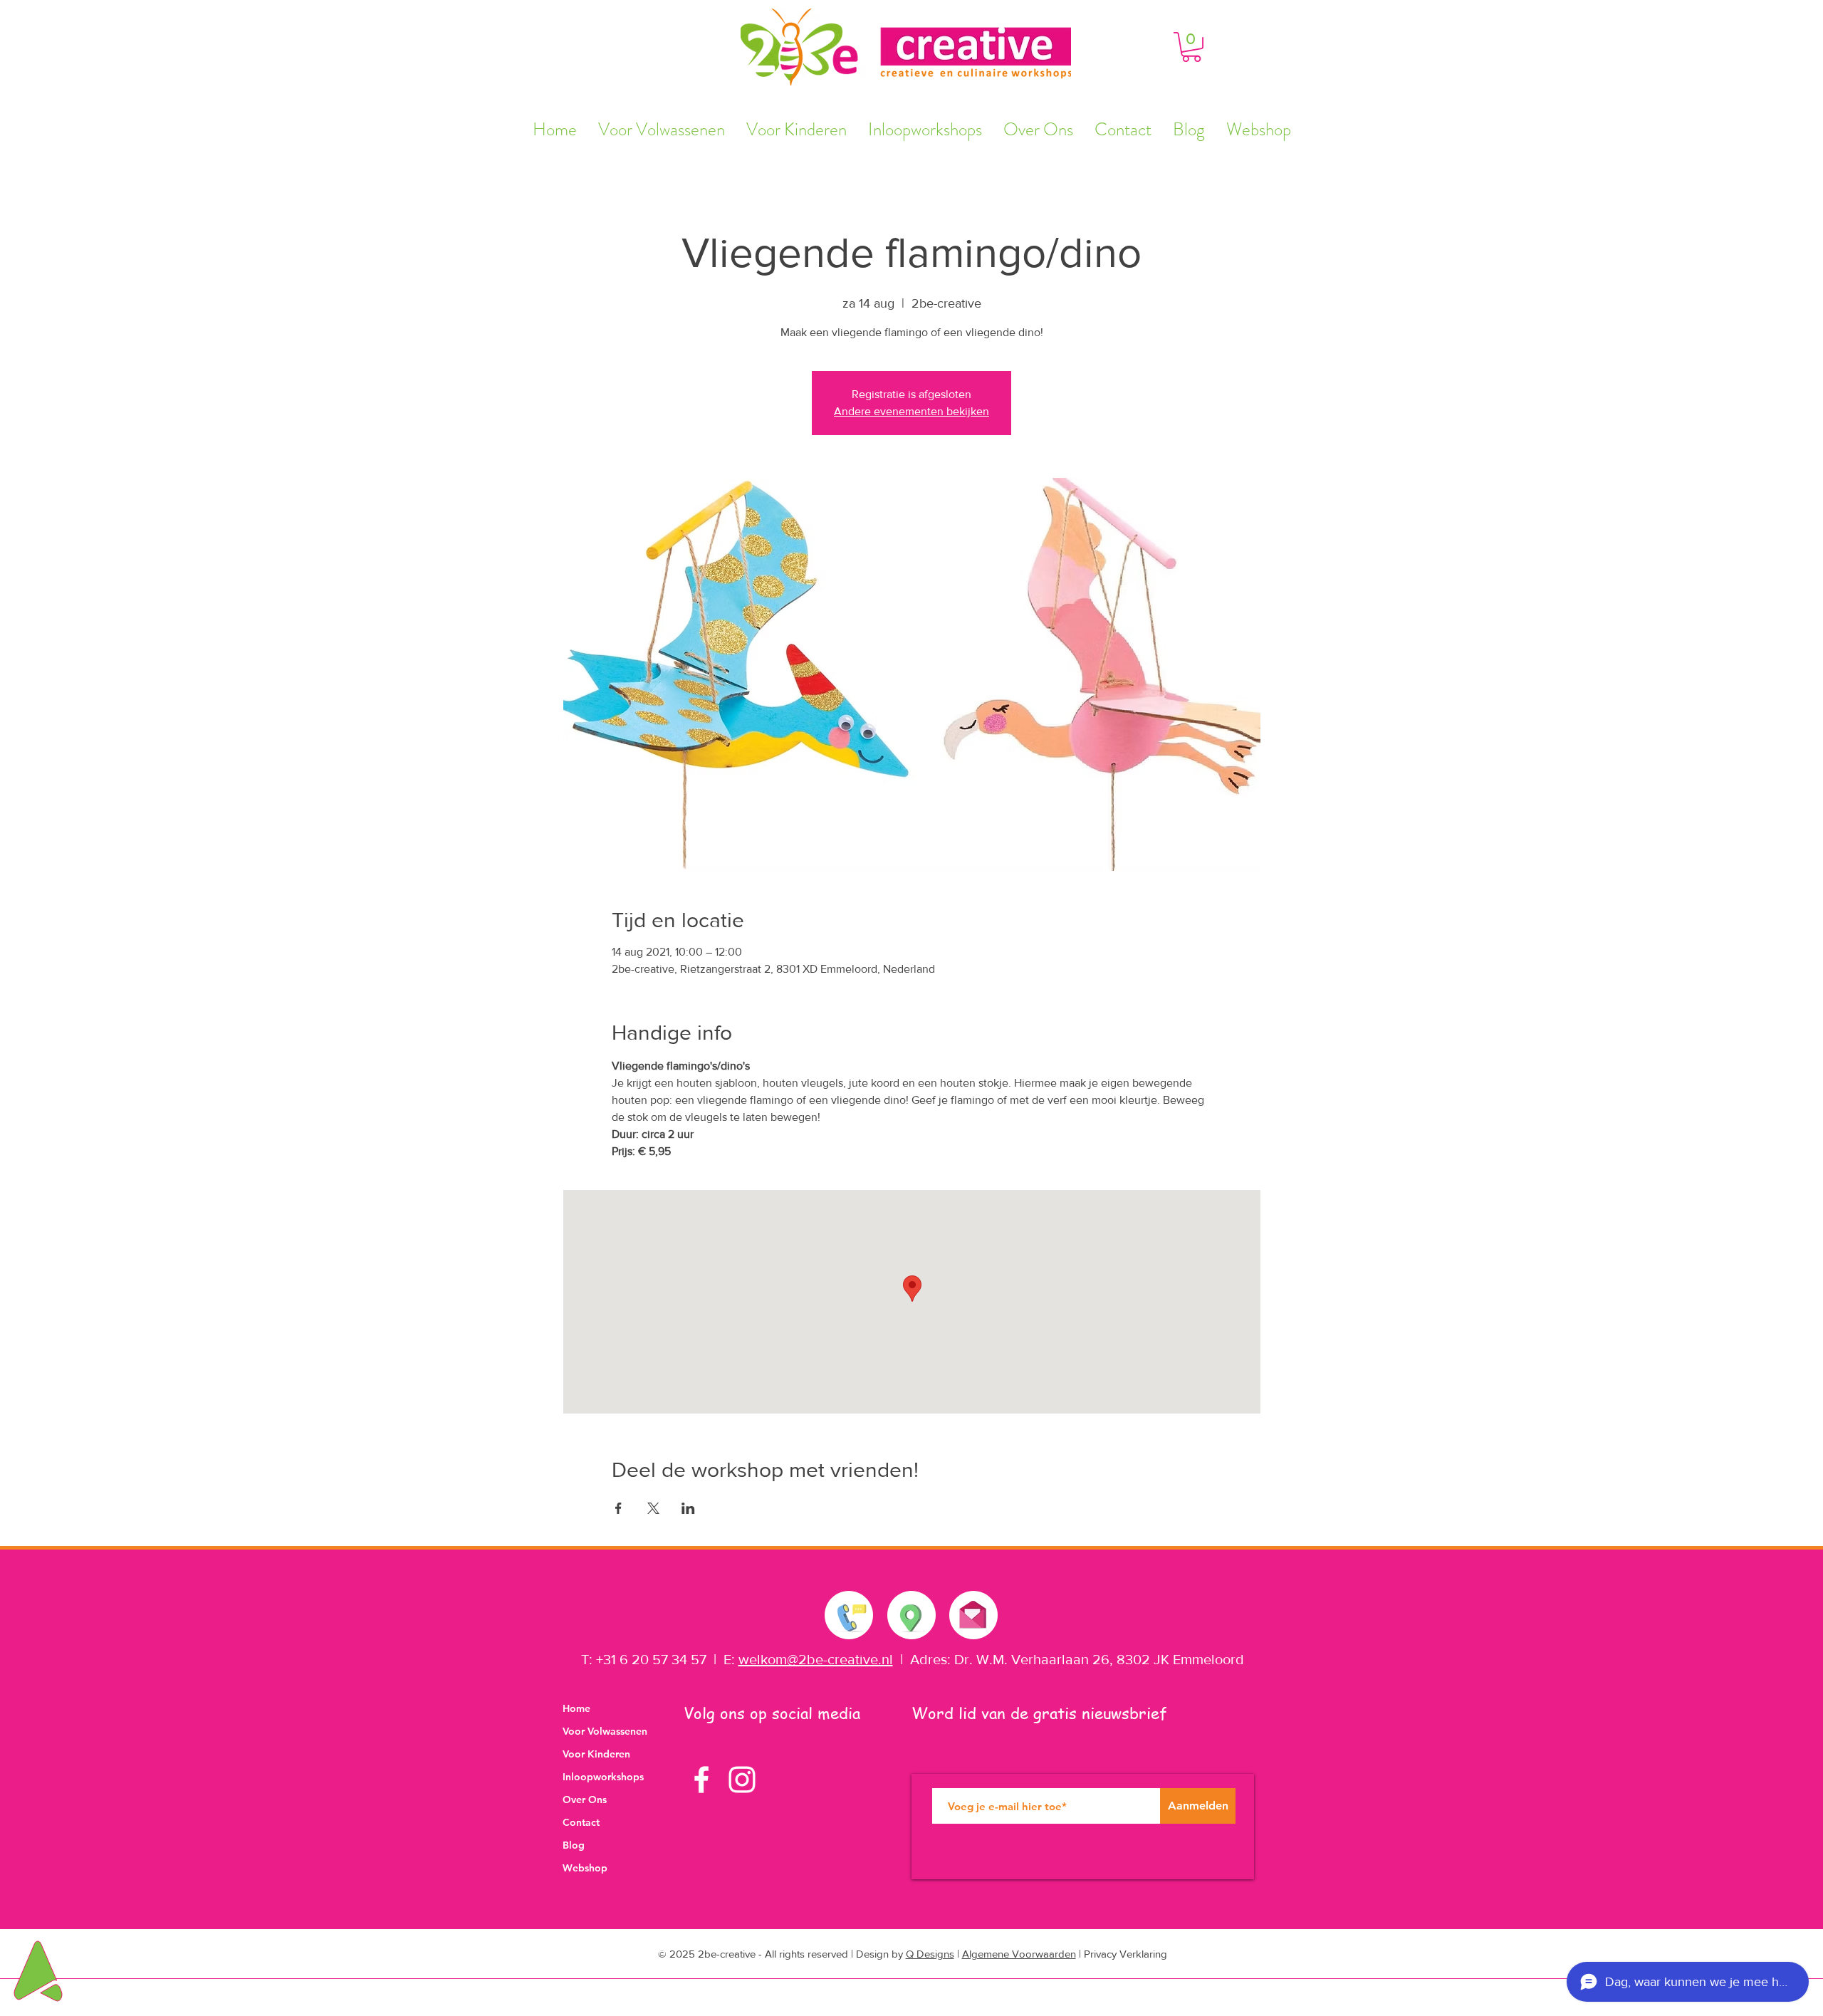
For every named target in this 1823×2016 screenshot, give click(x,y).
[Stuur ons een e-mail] (973, 1612)
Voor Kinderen (596, 1754)
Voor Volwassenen (605, 1731)
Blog (574, 1845)
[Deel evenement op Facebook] (618, 1508)
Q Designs (930, 1954)
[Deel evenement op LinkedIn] (688, 1508)
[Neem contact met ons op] (850, 1615)
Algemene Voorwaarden (1019, 1954)
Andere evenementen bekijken (911, 411)
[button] (1191, 47)
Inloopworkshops (603, 1777)
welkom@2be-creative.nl (816, 1659)
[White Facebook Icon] (701, 1780)
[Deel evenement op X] (653, 1508)
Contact (581, 1822)
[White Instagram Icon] (742, 1780)
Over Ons (585, 1800)
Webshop (585, 1868)
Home (576, 1708)
